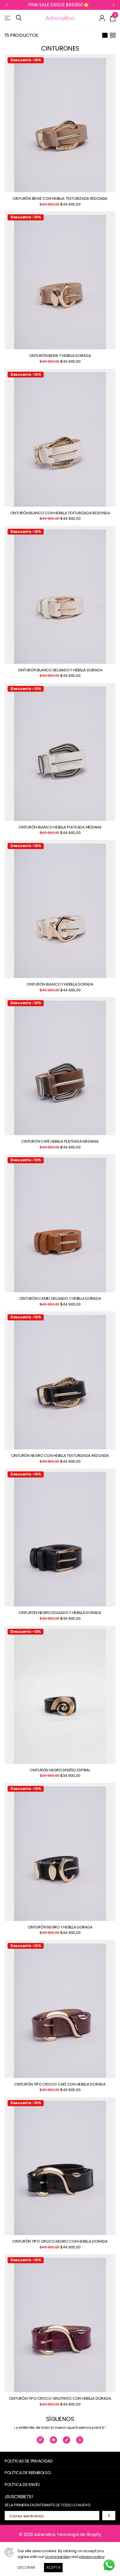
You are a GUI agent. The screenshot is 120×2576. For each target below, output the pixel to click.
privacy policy (92, 2557)
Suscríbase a (109, 2515)
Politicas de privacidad (29, 2461)
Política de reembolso (28, 2473)
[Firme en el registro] (102, 18)
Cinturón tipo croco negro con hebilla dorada (60, 2242)
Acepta (53, 2567)
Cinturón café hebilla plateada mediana (60, 1142)
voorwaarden (58, 2557)
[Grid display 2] (113, 35)
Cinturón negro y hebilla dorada (60, 1927)
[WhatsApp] (80, 2440)
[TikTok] (67, 2440)
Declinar (26, 2567)
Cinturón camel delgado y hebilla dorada (60, 1299)
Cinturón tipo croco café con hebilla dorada (60, 2085)
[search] (19, 18)
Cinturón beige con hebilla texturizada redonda (60, 199)
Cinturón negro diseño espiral (60, 1770)
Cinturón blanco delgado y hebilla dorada (60, 670)
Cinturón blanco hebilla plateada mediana (60, 827)
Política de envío (22, 2485)
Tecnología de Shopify (79, 2534)
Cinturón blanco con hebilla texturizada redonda (60, 513)
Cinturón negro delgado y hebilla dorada (60, 1613)
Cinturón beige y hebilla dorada (60, 356)
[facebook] (53, 2440)
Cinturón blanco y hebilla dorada (60, 985)
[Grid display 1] (105, 35)
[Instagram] (40, 2440)
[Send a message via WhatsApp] (109, 2565)
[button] (6, 5)
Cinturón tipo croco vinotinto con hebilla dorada (60, 2399)
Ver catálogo (8, 18)
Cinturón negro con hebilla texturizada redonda (60, 1456)
